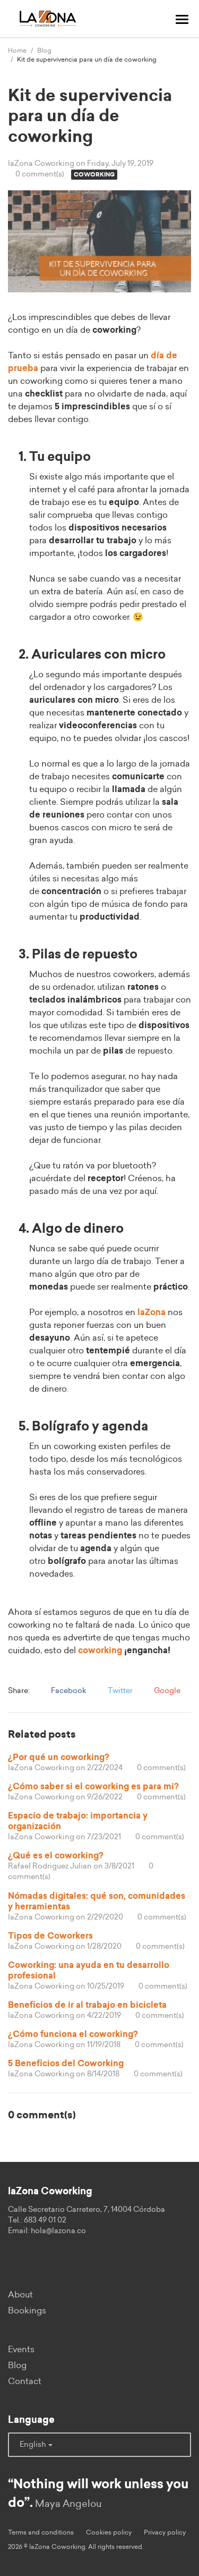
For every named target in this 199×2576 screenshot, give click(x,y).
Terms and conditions (41, 2532)
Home (17, 50)
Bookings (27, 2311)
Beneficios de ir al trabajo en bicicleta (87, 2005)
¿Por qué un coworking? (59, 1757)
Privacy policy (165, 2532)
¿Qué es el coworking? (56, 1856)
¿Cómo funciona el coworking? (73, 2034)
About (20, 2295)
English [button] (33, 2445)
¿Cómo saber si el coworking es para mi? (93, 1787)
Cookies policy (109, 2532)
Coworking (94, 175)
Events (21, 2350)
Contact (25, 2381)
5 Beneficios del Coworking (66, 2064)
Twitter (119, 1691)
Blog (44, 50)
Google (166, 1691)
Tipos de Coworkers (50, 1936)
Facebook (68, 1691)
